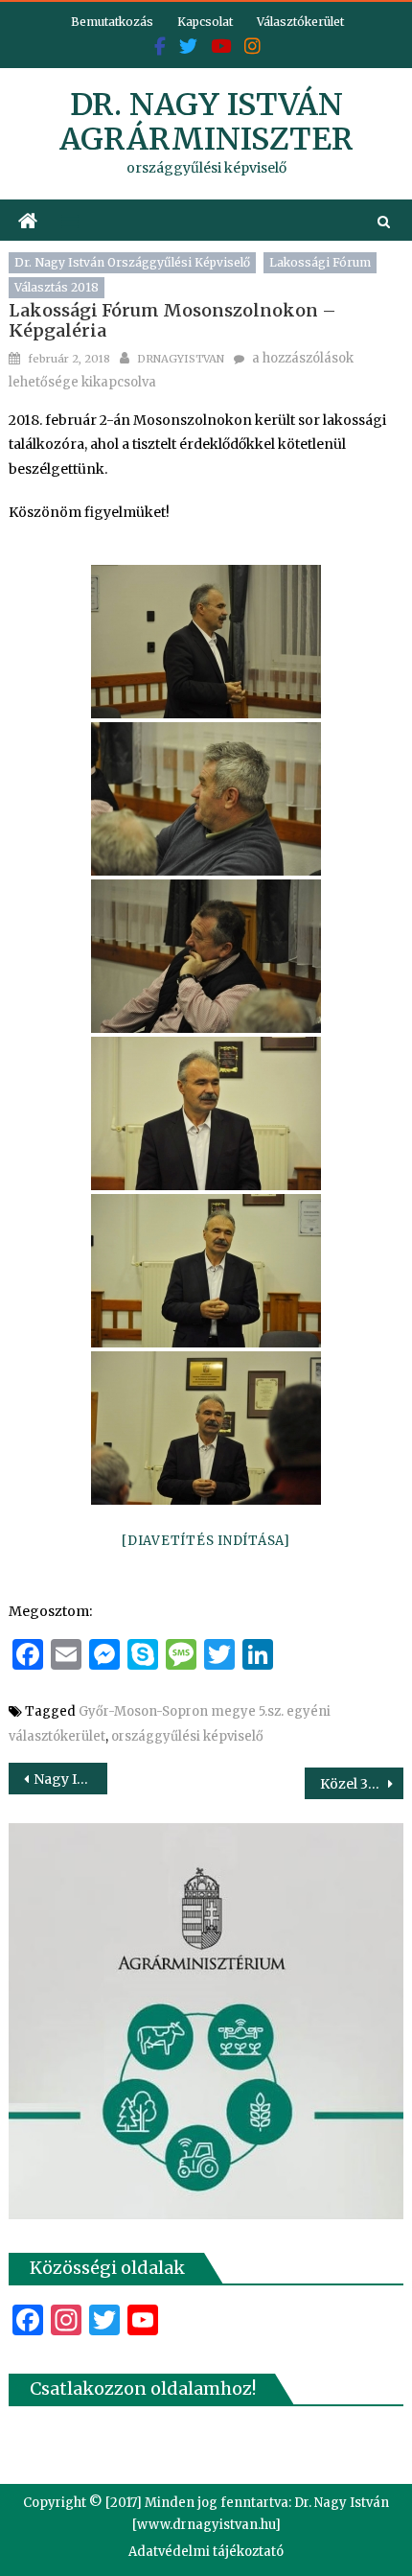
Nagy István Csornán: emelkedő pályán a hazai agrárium (70, 1779)
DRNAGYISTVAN (181, 359)
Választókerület (300, 22)
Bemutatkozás (112, 22)
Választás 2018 (57, 287)
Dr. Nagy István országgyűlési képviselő (132, 262)
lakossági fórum (320, 262)
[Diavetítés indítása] (206, 1541)
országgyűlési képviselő (187, 1736)
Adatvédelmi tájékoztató (206, 2552)
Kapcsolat (205, 22)
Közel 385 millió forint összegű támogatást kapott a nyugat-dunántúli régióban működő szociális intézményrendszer (362, 1784)
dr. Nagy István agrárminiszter (206, 122)
